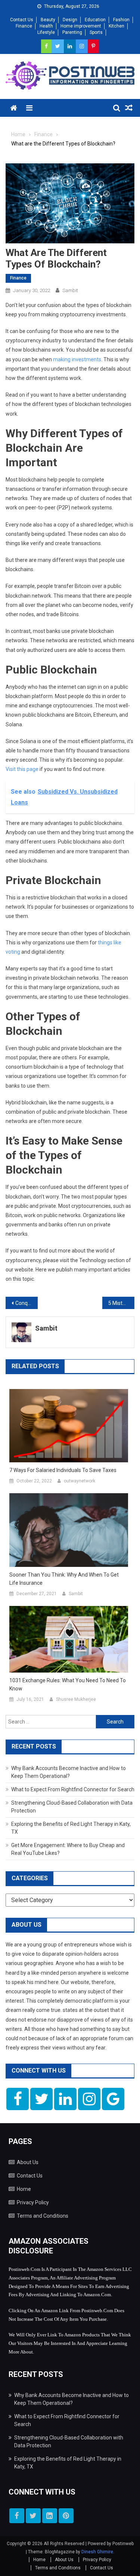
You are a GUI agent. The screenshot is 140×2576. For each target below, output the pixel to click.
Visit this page (22, 769)
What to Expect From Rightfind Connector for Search (73, 1789)
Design (70, 20)
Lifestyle (46, 32)
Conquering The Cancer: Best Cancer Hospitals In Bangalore (27, 1303)
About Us (28, 2162)
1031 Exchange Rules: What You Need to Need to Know (68, 1684)
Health (46, 26)
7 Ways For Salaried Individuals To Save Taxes (63, 1470)
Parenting (72, 32)
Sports (96, 32)
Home (24, 2189)
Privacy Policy (33, 2202)
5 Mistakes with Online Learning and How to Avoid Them (121, 1303)
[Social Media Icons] (18, 2099)
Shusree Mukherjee (76, 1699)
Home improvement (81, 26)
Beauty (48, 20)
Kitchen (116, 26)
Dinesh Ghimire (97, 2552)
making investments (77, 359)
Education (95, 20)
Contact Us (22, 20)
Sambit (70, 290)
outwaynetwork (80, 1481)
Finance (24, 26)
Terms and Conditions (43, 2216)
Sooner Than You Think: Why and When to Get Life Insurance (64, 1579)
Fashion (121, 20)
